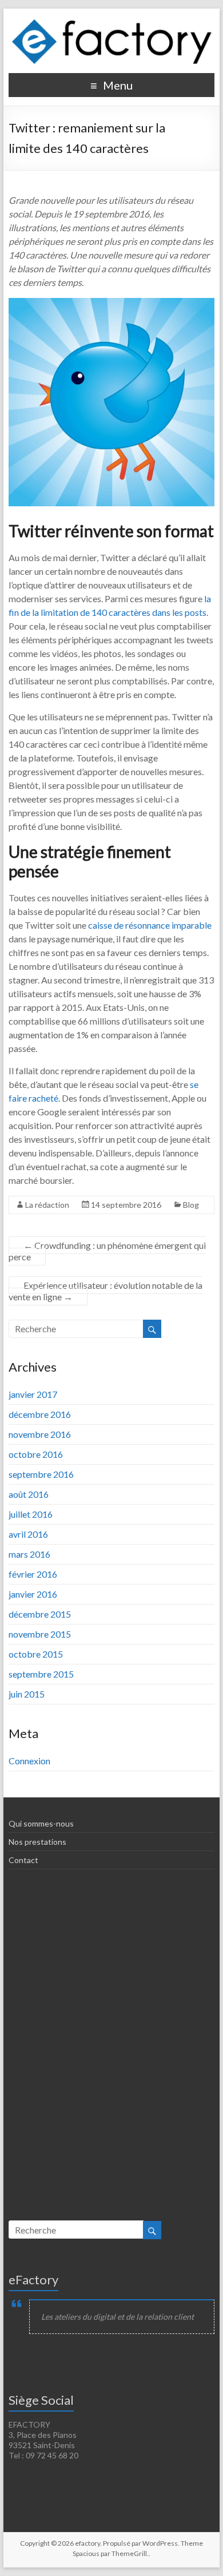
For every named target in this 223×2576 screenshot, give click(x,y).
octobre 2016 (36, 1454)
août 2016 (29, 1494)
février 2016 (33, 1574)
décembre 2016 (40, 1414)
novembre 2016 (40, 1434)
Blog (191, 1205)
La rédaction (47, 1205)
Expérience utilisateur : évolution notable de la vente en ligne (105, 1291)
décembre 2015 (40, 1614)
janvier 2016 (33, 1594)
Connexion (29, 1761)
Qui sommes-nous (41, 1823)
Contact (23, 1860)
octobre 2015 (36, 1654)
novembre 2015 (40, 1634)
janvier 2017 (33, 1394)
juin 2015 (27, 1694)
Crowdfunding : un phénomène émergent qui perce (107, 1251)
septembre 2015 (41, 1674)
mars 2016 (29, 1554)
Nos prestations (37, 1842)
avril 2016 (28, 1534)
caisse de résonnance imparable (150, 925)
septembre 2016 (41, 1474)
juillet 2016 (31, 1514)
